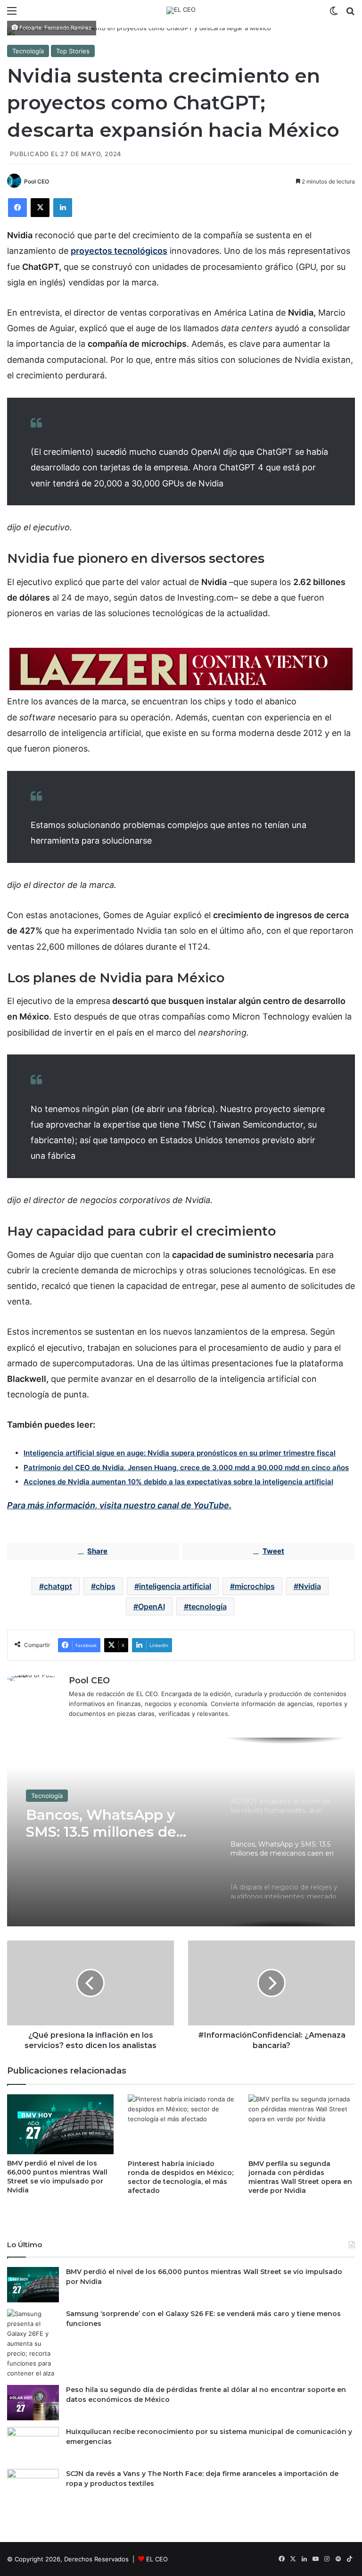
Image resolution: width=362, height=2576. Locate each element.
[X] (40, 208)
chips (106, 1586)
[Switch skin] (334, 14)
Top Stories (73, 51)
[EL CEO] (181, 10)
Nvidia (310, 1586)
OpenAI (152, 1606)
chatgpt (58, 1586)
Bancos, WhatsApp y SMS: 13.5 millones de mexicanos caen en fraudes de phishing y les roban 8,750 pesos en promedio (116, 1823)
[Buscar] (350, 14)
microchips (255, 1586)
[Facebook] (17, 208)
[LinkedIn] (63, 208)
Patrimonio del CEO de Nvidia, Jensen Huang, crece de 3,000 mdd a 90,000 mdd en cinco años (186, 1468)
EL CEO (157, 2559)
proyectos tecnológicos (119, 251)
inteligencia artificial (175, 1586)
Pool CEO (37, 181)
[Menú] (12, 14)
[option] (181, 1832)
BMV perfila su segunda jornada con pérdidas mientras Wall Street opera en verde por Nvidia (300, 2177)
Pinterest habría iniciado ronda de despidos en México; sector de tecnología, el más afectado (181, 2177)
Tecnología (28, 51)
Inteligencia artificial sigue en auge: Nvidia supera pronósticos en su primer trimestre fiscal (180, 1453)
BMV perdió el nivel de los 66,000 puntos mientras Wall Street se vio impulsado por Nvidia (57, 2177)
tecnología (208, 1606)
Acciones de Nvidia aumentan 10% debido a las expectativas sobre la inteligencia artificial (178, 1482)
